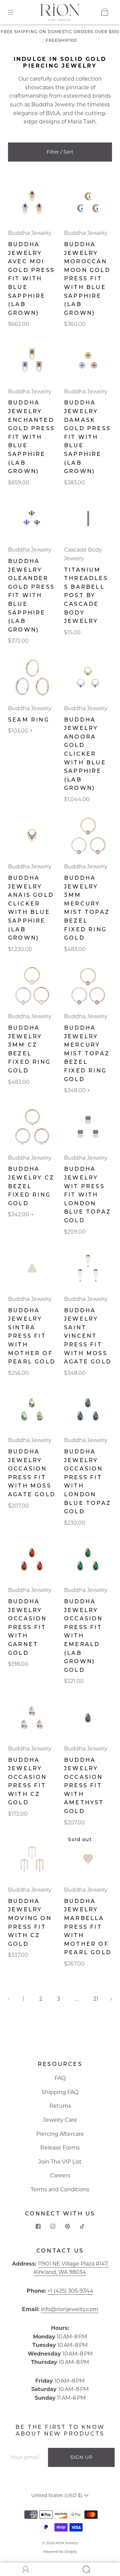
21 (96, 1999)
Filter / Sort (60, 152)
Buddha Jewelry (53, 105)
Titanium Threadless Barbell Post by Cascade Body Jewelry (86, 596)
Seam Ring (29, 720)
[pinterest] (67, 2226)
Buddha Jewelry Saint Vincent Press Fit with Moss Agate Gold (88, 1336)
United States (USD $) (58, 2495)
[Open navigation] (15, 12)
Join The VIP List (60, 2162)
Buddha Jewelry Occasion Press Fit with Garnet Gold (27, 1627)
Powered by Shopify (60, 2552)
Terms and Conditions (60, 2189)
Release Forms (60, 2148)
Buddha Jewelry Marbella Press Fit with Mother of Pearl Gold (88, 1927)
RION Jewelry (66, 2543)
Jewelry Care (60, 2120)
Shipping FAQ (60, 2092)
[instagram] (53, 2226)
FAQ (60, 2078)
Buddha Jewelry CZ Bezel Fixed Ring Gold (31, 1186)
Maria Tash (82, 122)
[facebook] (38, 2226)
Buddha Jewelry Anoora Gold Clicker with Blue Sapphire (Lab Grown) (85, 754)
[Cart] (105, 12)
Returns (60, 2106)
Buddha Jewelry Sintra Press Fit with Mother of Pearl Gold (32, 1336)
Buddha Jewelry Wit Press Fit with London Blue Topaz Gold (87, 1195)
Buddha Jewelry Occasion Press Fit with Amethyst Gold (84, 1786)
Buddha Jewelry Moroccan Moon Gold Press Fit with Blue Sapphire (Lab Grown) (87, 279)
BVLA (53, 113)
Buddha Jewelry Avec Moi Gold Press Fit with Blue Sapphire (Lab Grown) (31, 279)
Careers (60, 2175)
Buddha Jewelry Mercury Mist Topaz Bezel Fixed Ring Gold (87, 1054)
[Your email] (27, 2458)
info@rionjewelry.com (69, 2309)
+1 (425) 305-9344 (70, 2291)
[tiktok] (82, 2226)
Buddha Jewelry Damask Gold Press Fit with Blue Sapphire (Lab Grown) (87, 437)
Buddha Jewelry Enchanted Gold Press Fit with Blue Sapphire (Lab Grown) (31, 437)
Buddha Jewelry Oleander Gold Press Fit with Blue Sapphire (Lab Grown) (31, 595)
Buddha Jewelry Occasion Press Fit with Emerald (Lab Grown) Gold (83, 1636)
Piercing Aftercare (60, 2134)
